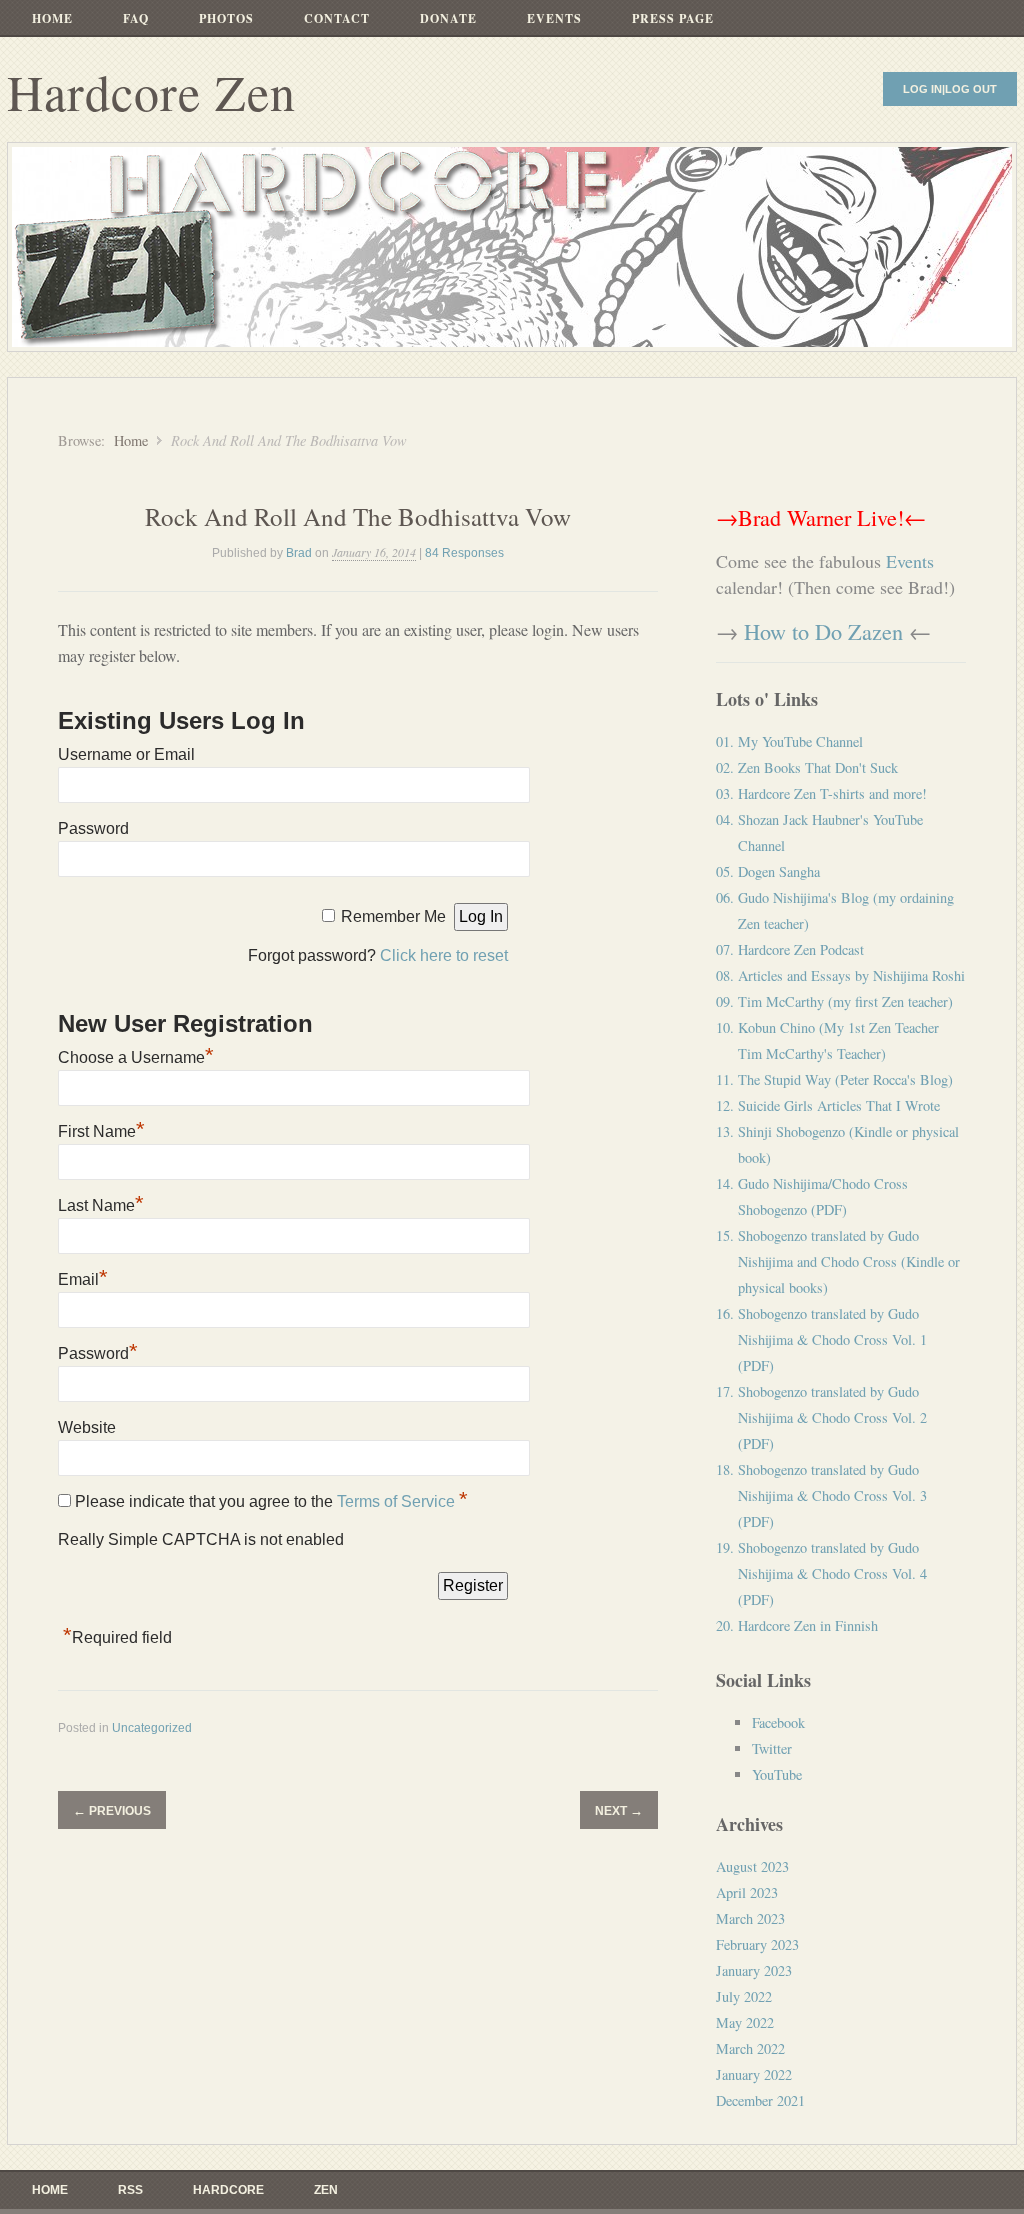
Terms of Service (398, 1501)
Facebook (778, 1722)
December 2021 (760, 2100)
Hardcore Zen (151, 91)
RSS (130, 2190)
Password (93, 828)
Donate (448, 18)
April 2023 (747, 1892)
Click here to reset (444, 955)
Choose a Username (136, 1057)
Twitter (772, 1748)
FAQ (136, 18)
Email (83, 1279)
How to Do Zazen (823, 631)
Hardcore (228, 2190)
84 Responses (464, 553)
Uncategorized (152, 1728)
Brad (299, 553)
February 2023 (757, 1944)
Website (87, 1427)
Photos (226, 18)
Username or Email (126, 754)
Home (52, 18)
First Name (101, 1131)
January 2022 (754, 2074)
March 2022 (750, 2048)
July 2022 (744, 1996)
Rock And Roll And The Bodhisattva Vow (358, 516)
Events (554, 18)
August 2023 (752, 1866)
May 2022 (745, 2022)
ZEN (326, 2190)
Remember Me (393, 916)
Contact (337, 18)
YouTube (777, 1774)
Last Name (101, 1205)
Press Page (673, 18)
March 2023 (750, 1918)
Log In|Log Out (950, 89)
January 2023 (754, 1970)
